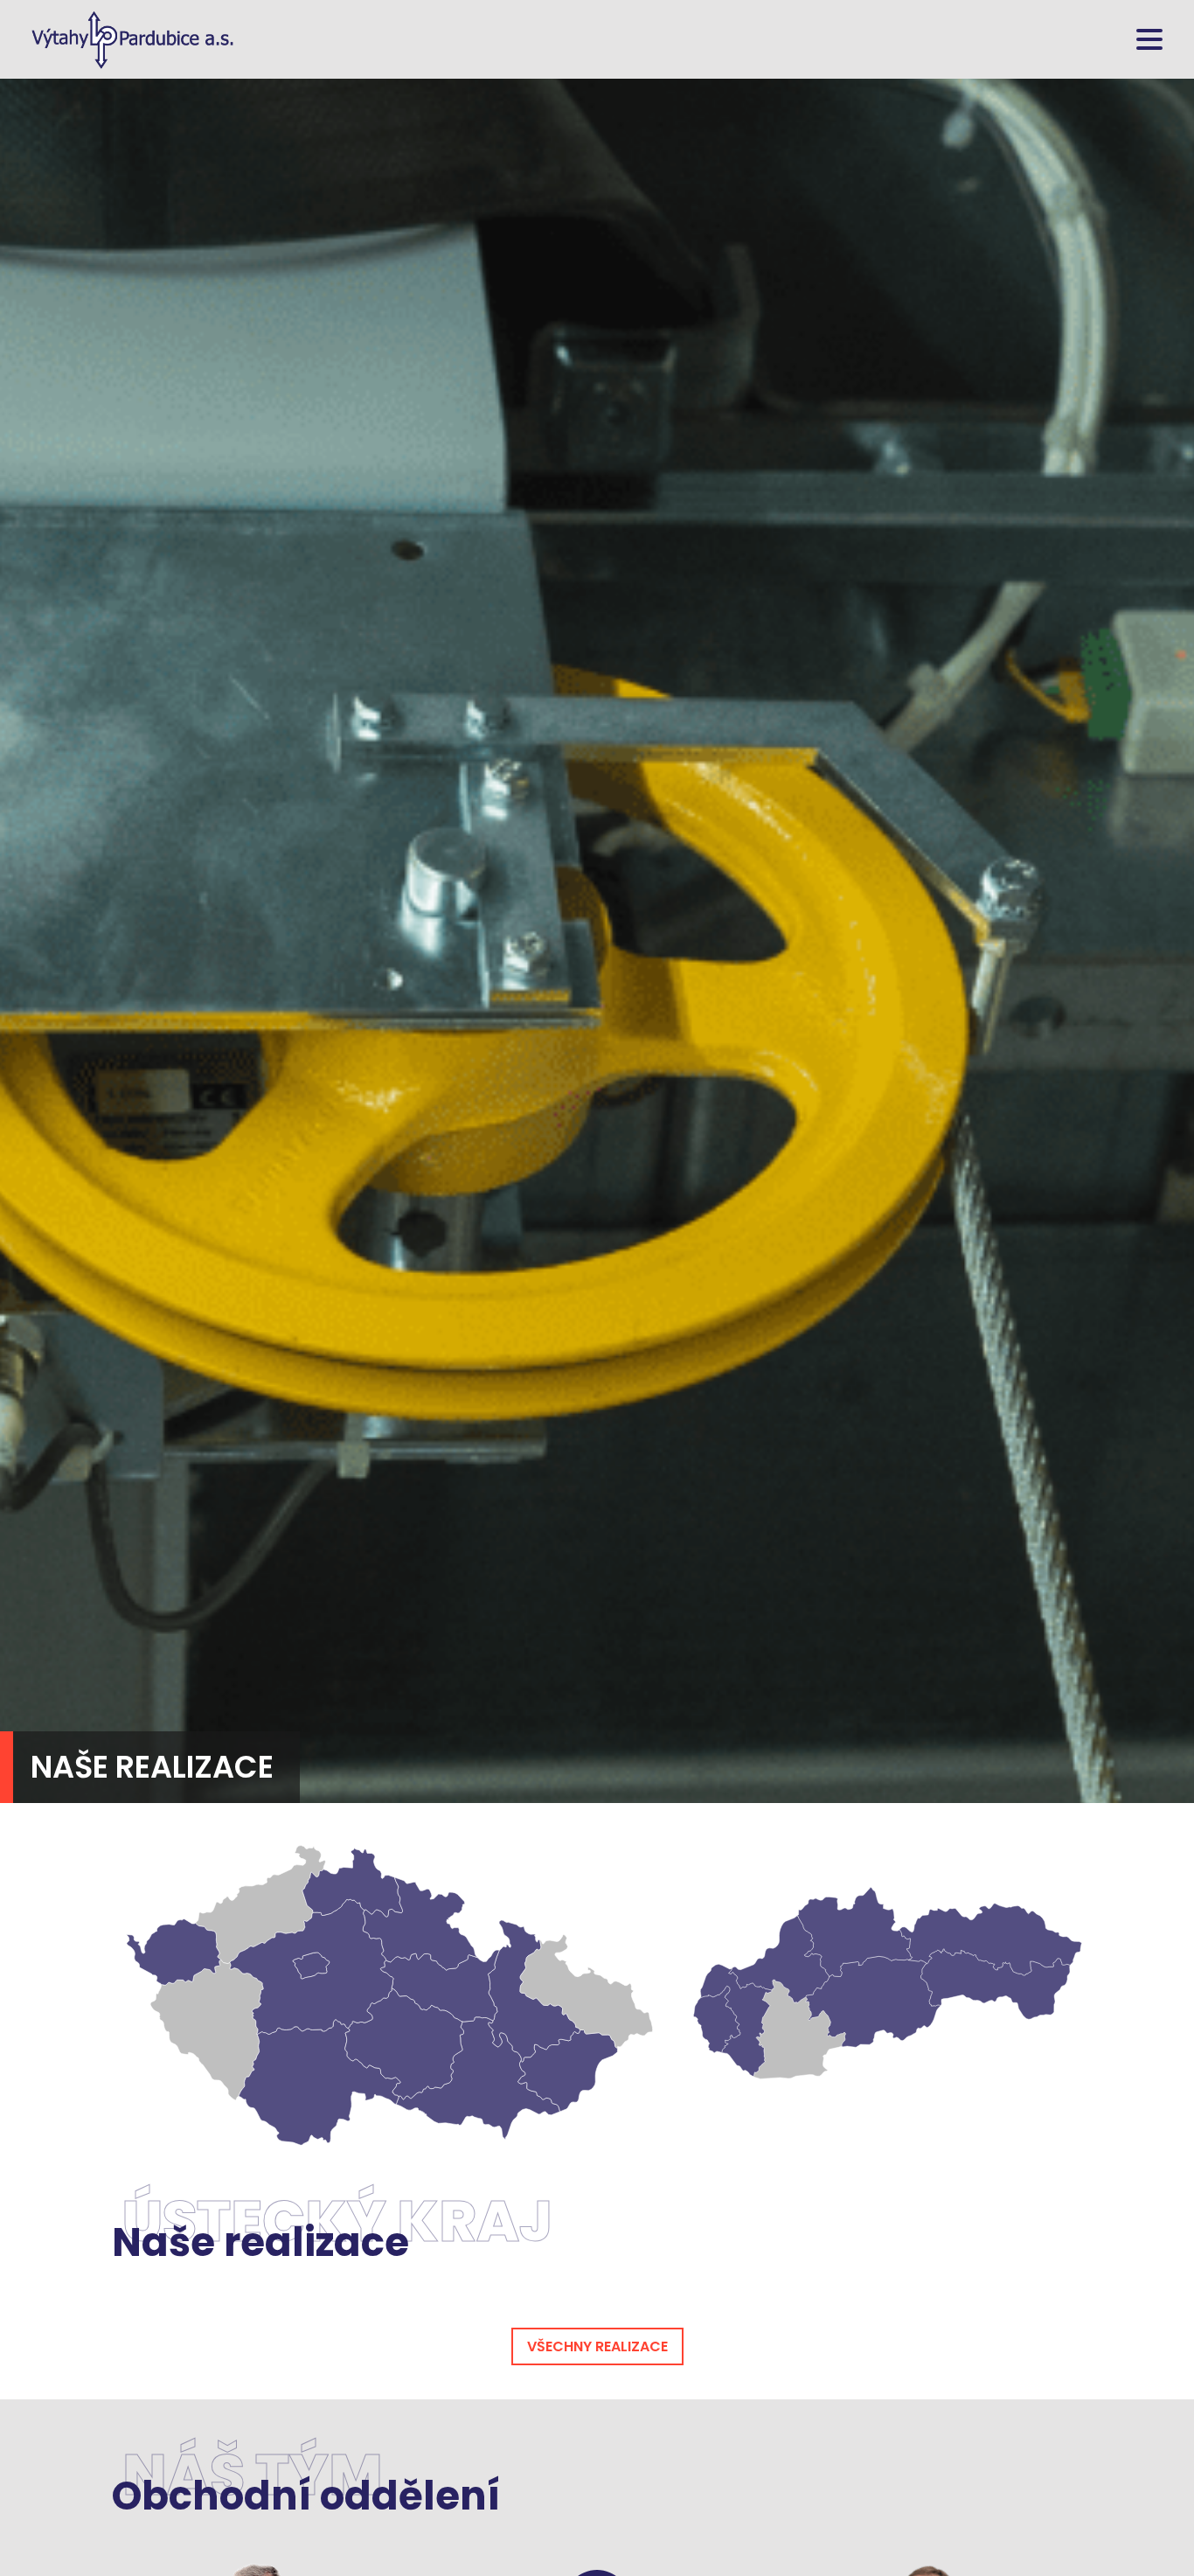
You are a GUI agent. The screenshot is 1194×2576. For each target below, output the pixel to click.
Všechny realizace (597, 2346)
